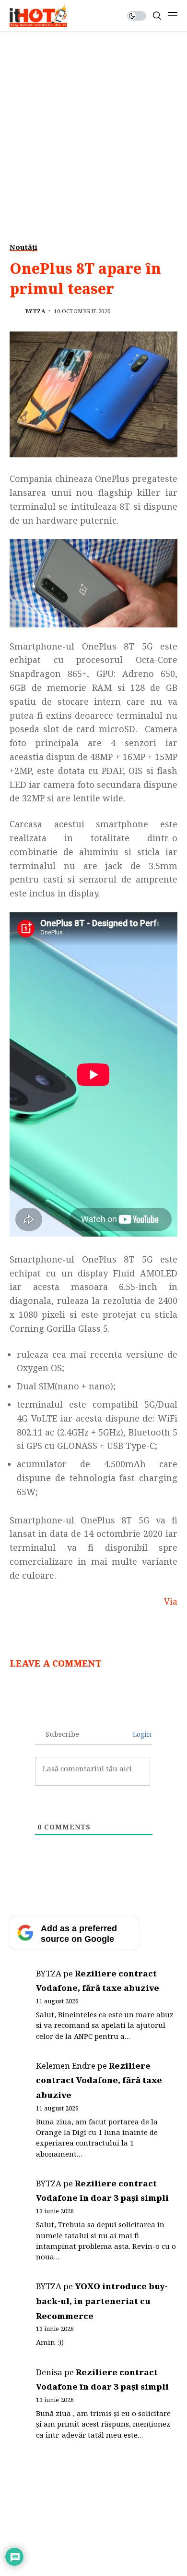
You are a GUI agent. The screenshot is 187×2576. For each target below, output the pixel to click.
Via (171, 1601)
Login (141, 1734)
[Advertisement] (93, 130)
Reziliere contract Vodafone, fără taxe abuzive (99, 2080)
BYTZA (35, 311)
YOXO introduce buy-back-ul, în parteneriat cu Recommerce (102, 2301)
